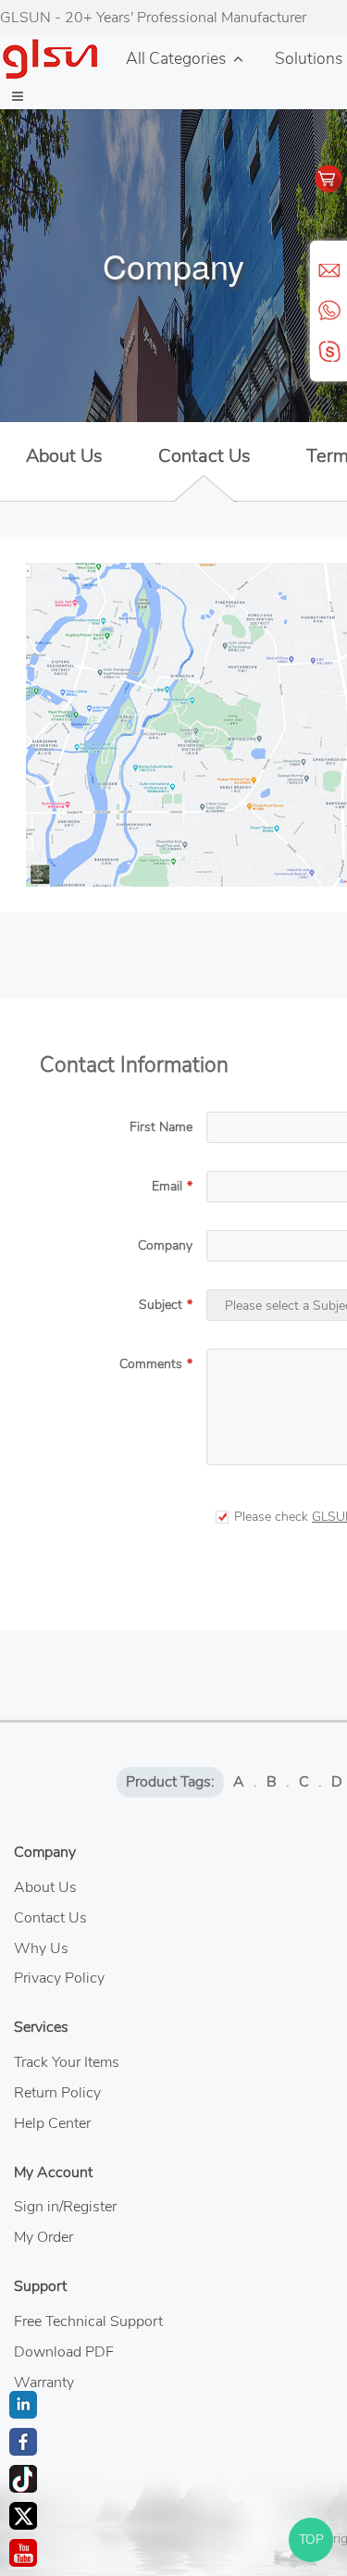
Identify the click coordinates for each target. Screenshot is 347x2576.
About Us (64, 456)
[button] (18, 97)
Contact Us (204, 456)
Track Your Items (67, 2062)
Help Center (52, 2123)
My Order (43, 2237)
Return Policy (57, 2093)
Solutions (309, 58)
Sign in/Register (65, 2207)
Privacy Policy (59, 1978)
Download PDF (64, 2352)
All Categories (176, 58)
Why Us (41, 1948)
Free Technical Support (88, 2321)
